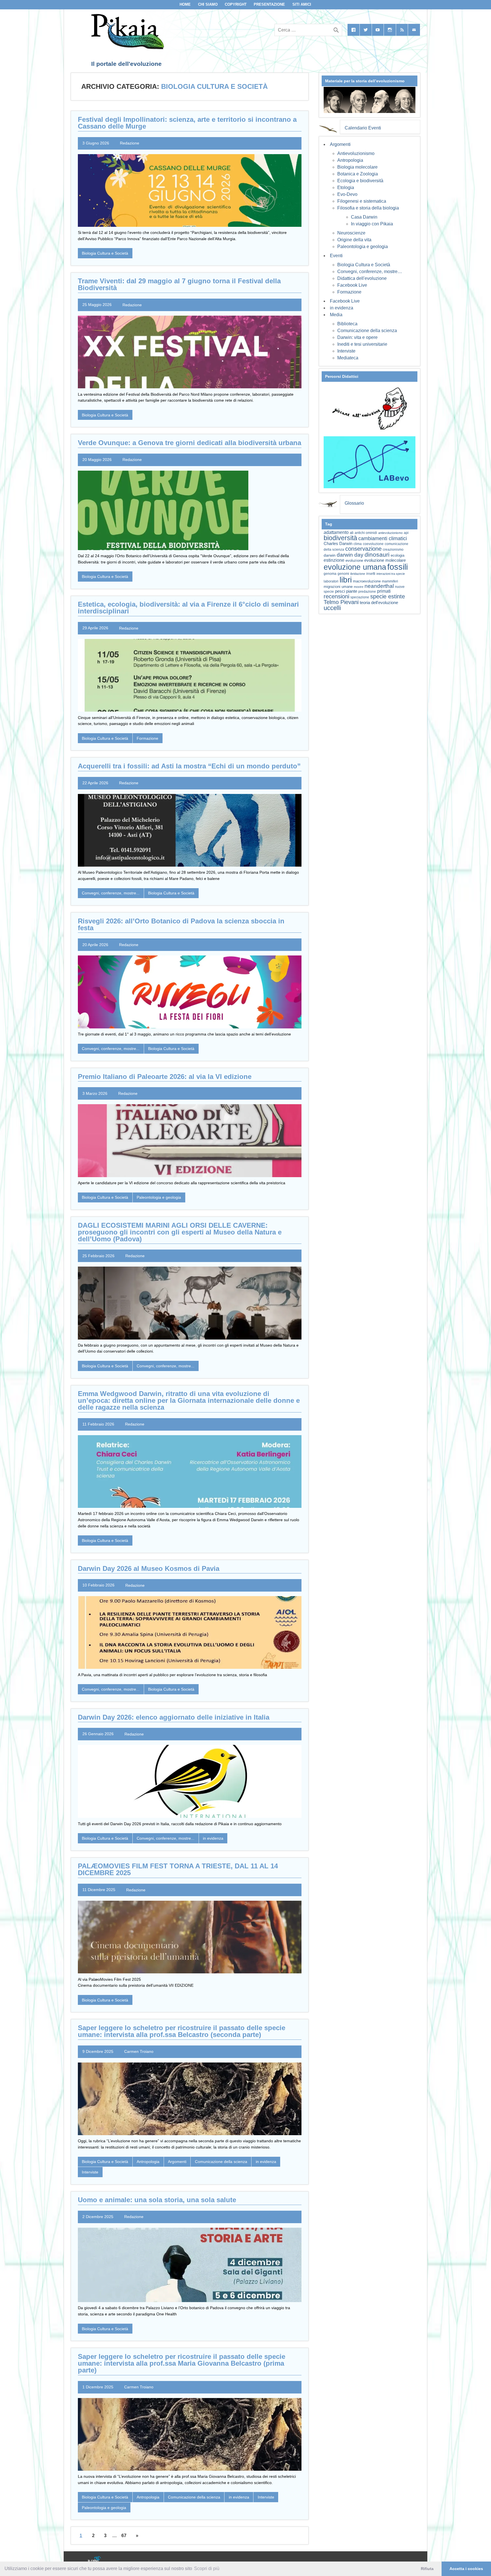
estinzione (334, 560)
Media (336, 315)
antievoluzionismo (390, 533)
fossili (398, 567)
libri (346, 580)
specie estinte (388, 596)
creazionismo (393, 549)
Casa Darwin (364, 217)
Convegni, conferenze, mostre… (370, 272)
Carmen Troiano (139, 2051)
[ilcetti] (95, 2560)
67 (124, 2536)
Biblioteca (347, 324)
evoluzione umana (355, 567)
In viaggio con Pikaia (372, 224)
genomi (343, 574)
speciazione (360, 597)
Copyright (236, 4)
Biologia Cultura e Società (105, 253)
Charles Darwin (338, 544)
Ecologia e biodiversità (360, 181)
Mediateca (348, 358)
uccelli (332, 608)
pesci (340, 591)
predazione (367, 591)
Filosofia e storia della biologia (368, 208)
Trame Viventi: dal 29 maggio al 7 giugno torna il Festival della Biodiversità (179, 284)
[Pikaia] (127, 48)
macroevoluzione (367, 581)
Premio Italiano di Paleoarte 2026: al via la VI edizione (165, 1077)
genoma (330, 574)
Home (185, 4)
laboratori (331, 581)
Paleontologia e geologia (159, 1197)
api (406, 533)
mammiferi (390, 581)
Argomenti (177, 2162)
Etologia (346, 187)
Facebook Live (352, 285)
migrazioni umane (338, 587)
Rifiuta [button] (427, 2569)
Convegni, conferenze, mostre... (111, 893)
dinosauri (377, 555)
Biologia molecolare (357, 167)
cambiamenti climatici (383, 538)
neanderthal (379, 586)
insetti (371, 574)
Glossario (354, 503)
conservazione (363, 549)
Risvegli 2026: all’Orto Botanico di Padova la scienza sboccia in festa (181, 924)
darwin (330, 555)
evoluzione (354, 560)
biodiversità (340, 538)
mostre (359, 587)
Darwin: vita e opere (357, 337)
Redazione (130, 143)
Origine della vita (354, 240)
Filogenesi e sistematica (362, 201)
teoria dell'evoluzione (379, 602)
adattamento (336, 532)
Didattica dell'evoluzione (362, 278)
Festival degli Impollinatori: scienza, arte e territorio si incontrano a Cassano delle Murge (187, 123)
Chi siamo (208, 4)
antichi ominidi (366, 533)
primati (384, 591)
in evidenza (213, 1838)
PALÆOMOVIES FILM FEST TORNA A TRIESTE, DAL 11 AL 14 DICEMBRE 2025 (178, 1869)
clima (358, 544)
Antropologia (148, 2162)
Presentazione (269, 4)
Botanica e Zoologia (358, 174)
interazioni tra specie (391, 574)
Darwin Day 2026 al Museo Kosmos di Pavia (149, 1568)
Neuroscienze (351, 233)
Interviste (90, 2172)
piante (352, 591)
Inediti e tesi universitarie (362, 344)
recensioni (336, 596)
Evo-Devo (347, 194)
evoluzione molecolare (385, 560)
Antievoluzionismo (356, 153)
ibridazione (358, 574)
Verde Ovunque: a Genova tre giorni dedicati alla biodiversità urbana (190, 443)
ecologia (398, 556)
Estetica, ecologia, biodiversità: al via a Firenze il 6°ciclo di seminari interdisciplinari (188, 608)
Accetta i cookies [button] (466, 2569)
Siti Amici (302, 4)
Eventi (336, 256)
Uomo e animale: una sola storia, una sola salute (157, 2200)
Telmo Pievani (341, 602)
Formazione (147, 738)
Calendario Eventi (363, 128)
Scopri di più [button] (207, 2568)
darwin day (350, 555)
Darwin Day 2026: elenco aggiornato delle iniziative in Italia (174, 1717)
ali (352, 533)
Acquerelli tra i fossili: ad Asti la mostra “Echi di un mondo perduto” (189, 766)
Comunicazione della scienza (221, 2162)
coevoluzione (373, 544)
